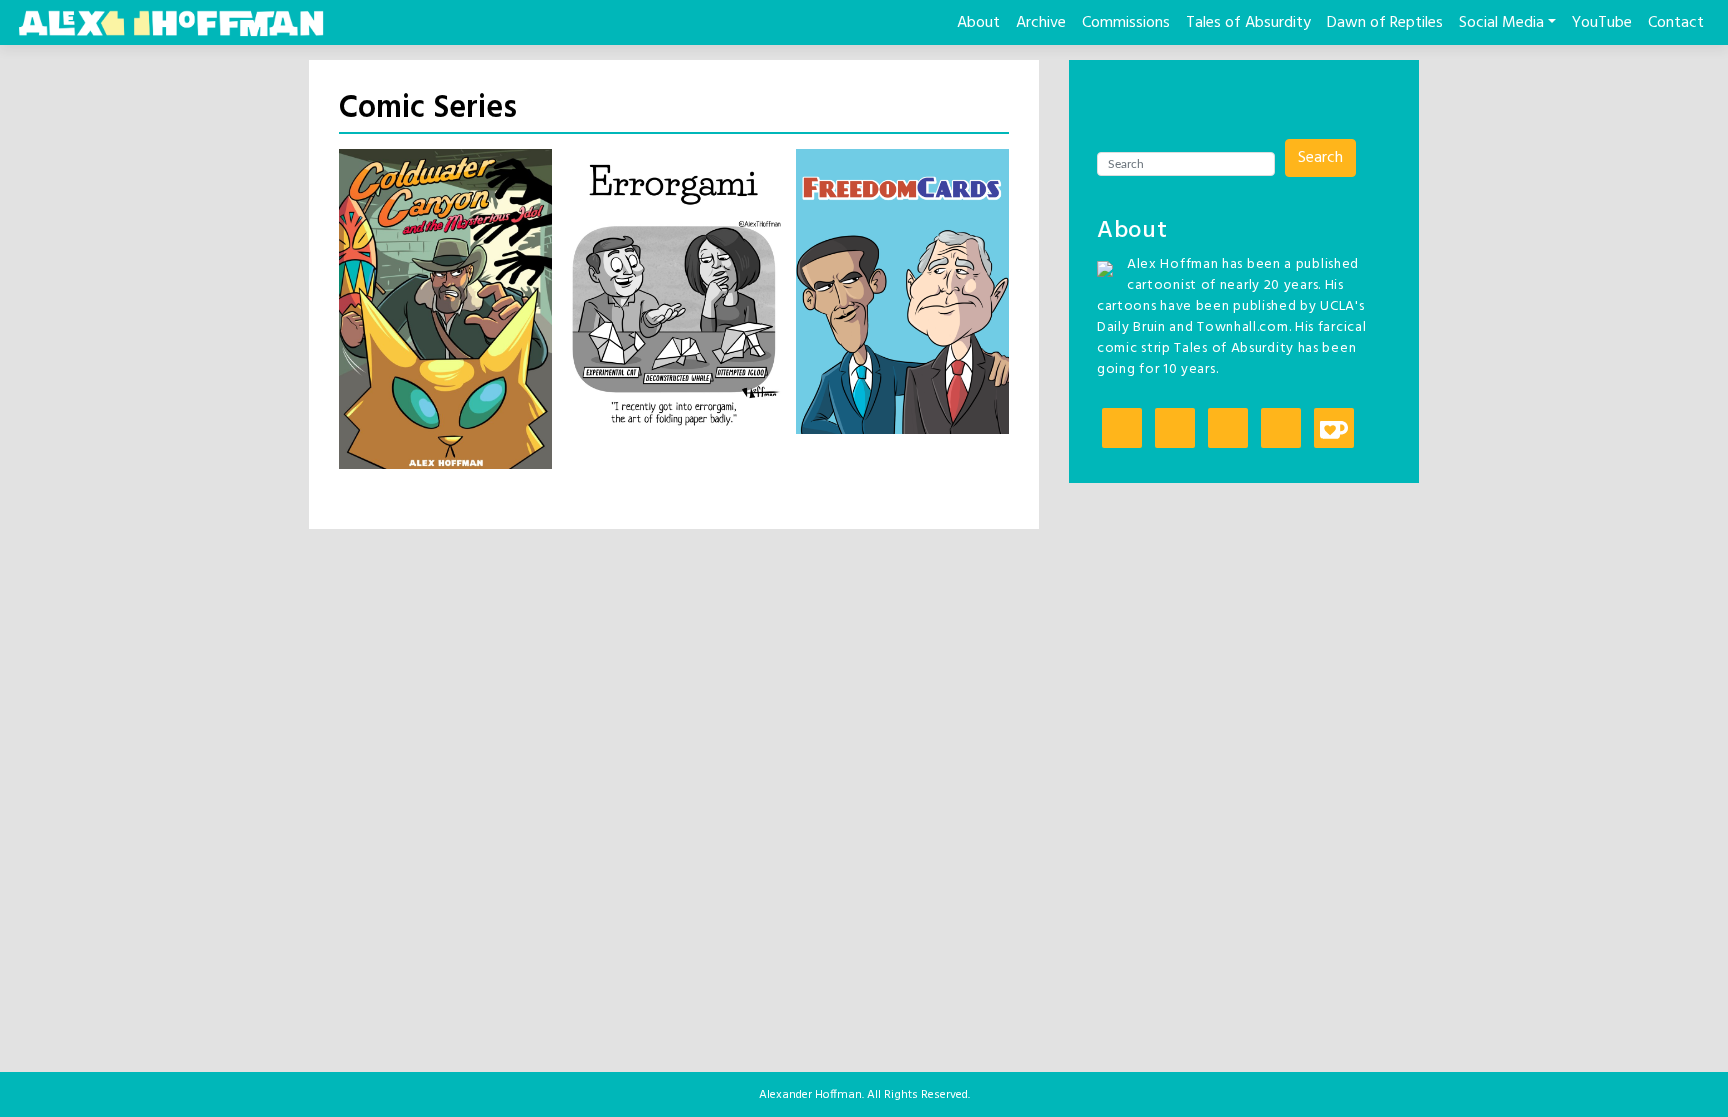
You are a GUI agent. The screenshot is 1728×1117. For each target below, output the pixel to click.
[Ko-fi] (1334, 429)
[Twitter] (1175, 429)
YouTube (1602, 23)
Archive (1041, 23)
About (978, 23)
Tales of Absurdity (1248, 23)
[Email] (1281, 429)
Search (1320, 158)
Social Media (1501, 23)
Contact (1676, 23)
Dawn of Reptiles (1385, 23)
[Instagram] (1122, 429)
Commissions (1126, 23)
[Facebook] (1228, 429)
